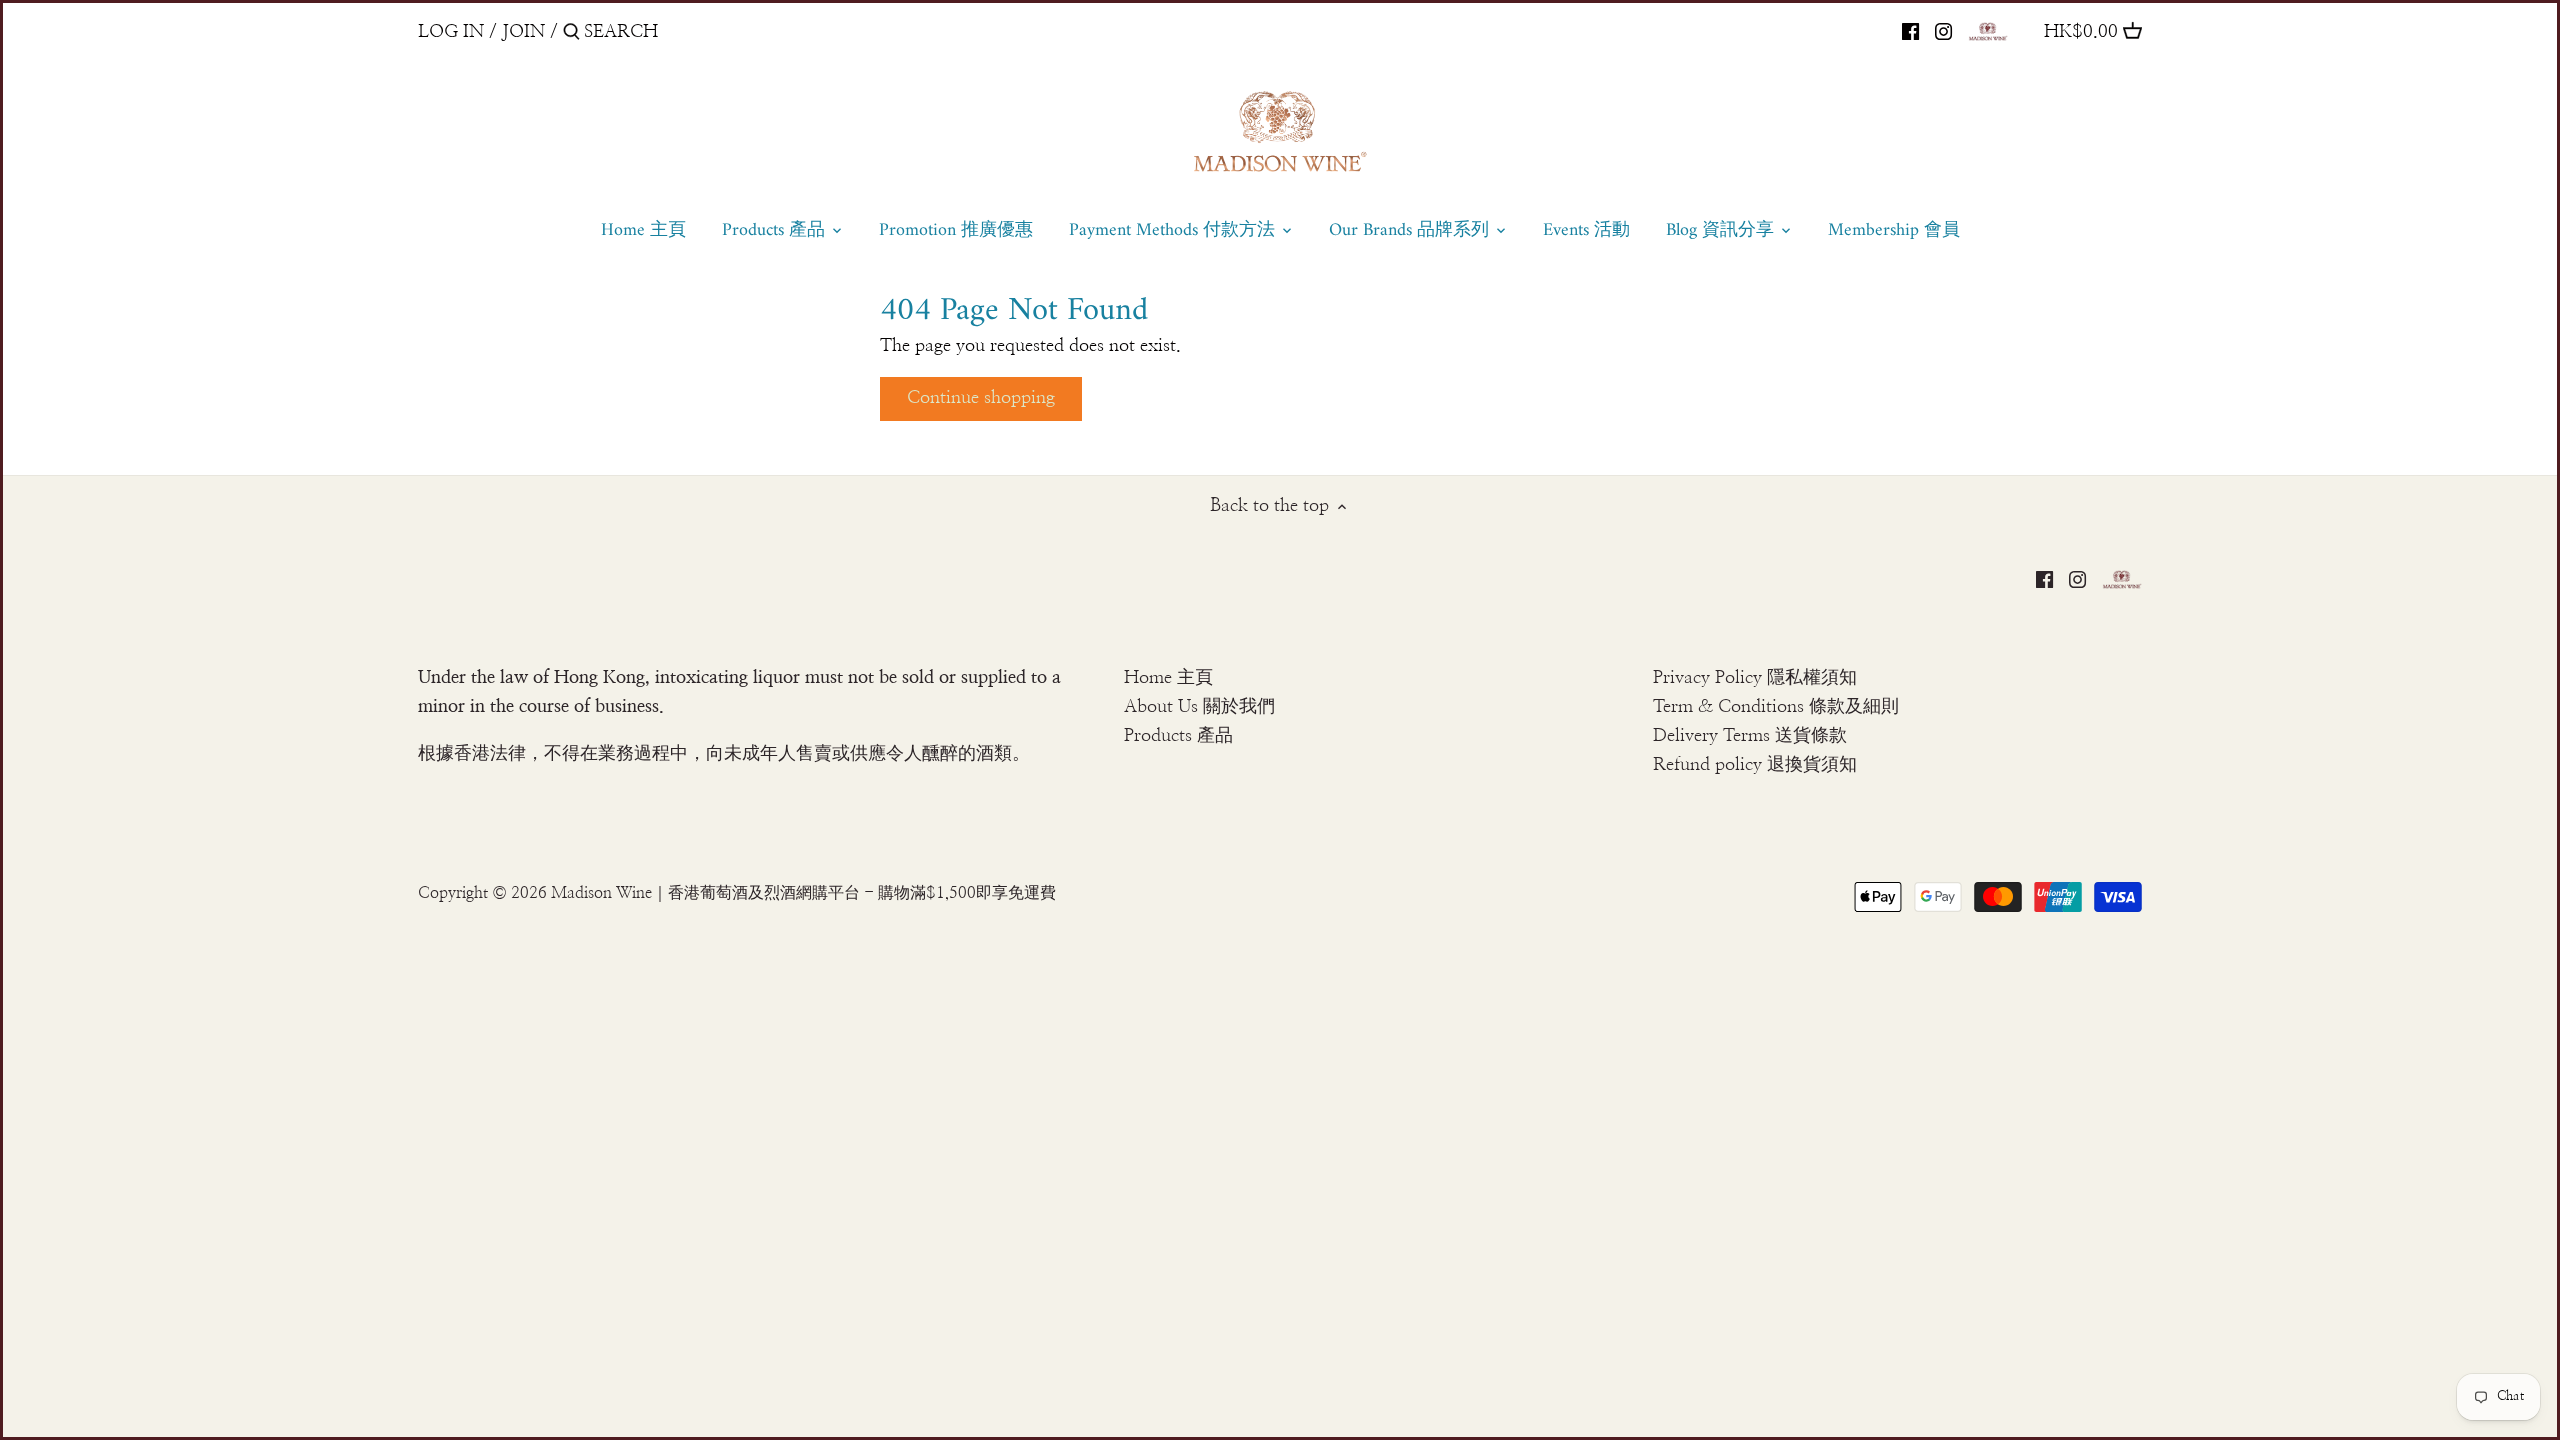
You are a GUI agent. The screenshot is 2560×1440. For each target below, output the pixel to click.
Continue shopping (981, 398)
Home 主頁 (1168, 678)
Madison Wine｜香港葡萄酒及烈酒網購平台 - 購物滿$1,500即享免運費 (803, 893)
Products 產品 (1178, 736)
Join (523, 32)
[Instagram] (1943, 31)
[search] (669, 31)
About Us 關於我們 (1199, 707)
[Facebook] (1910, 31)
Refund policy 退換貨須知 (1755, 765)
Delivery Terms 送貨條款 (1750, 736)
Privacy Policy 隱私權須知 (1755, 678)
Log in (451, 32)
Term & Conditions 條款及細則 (1776, 707)
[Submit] (571, 34)
